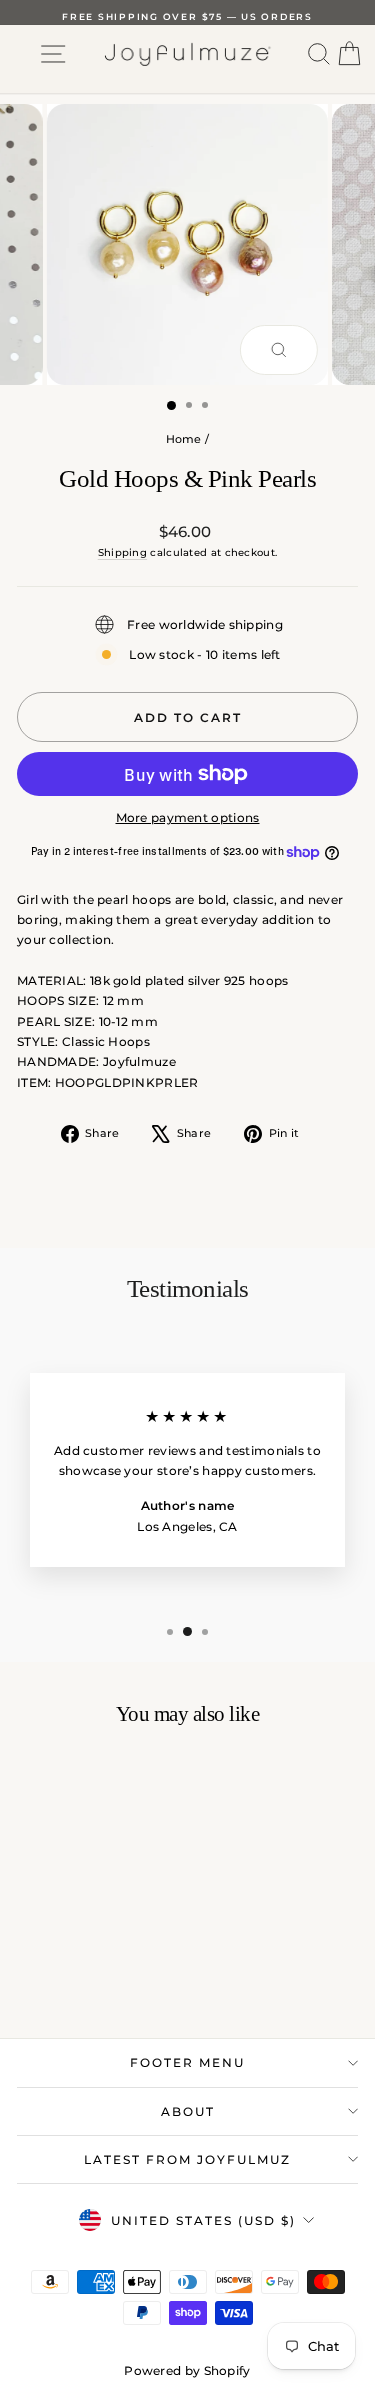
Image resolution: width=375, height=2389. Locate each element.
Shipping (122, 552)
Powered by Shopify (187, 2370)
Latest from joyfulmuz (187, 2159)
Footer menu (187, 2062)
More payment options (188, 817)
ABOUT (188, 2111)
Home (184, 439)
